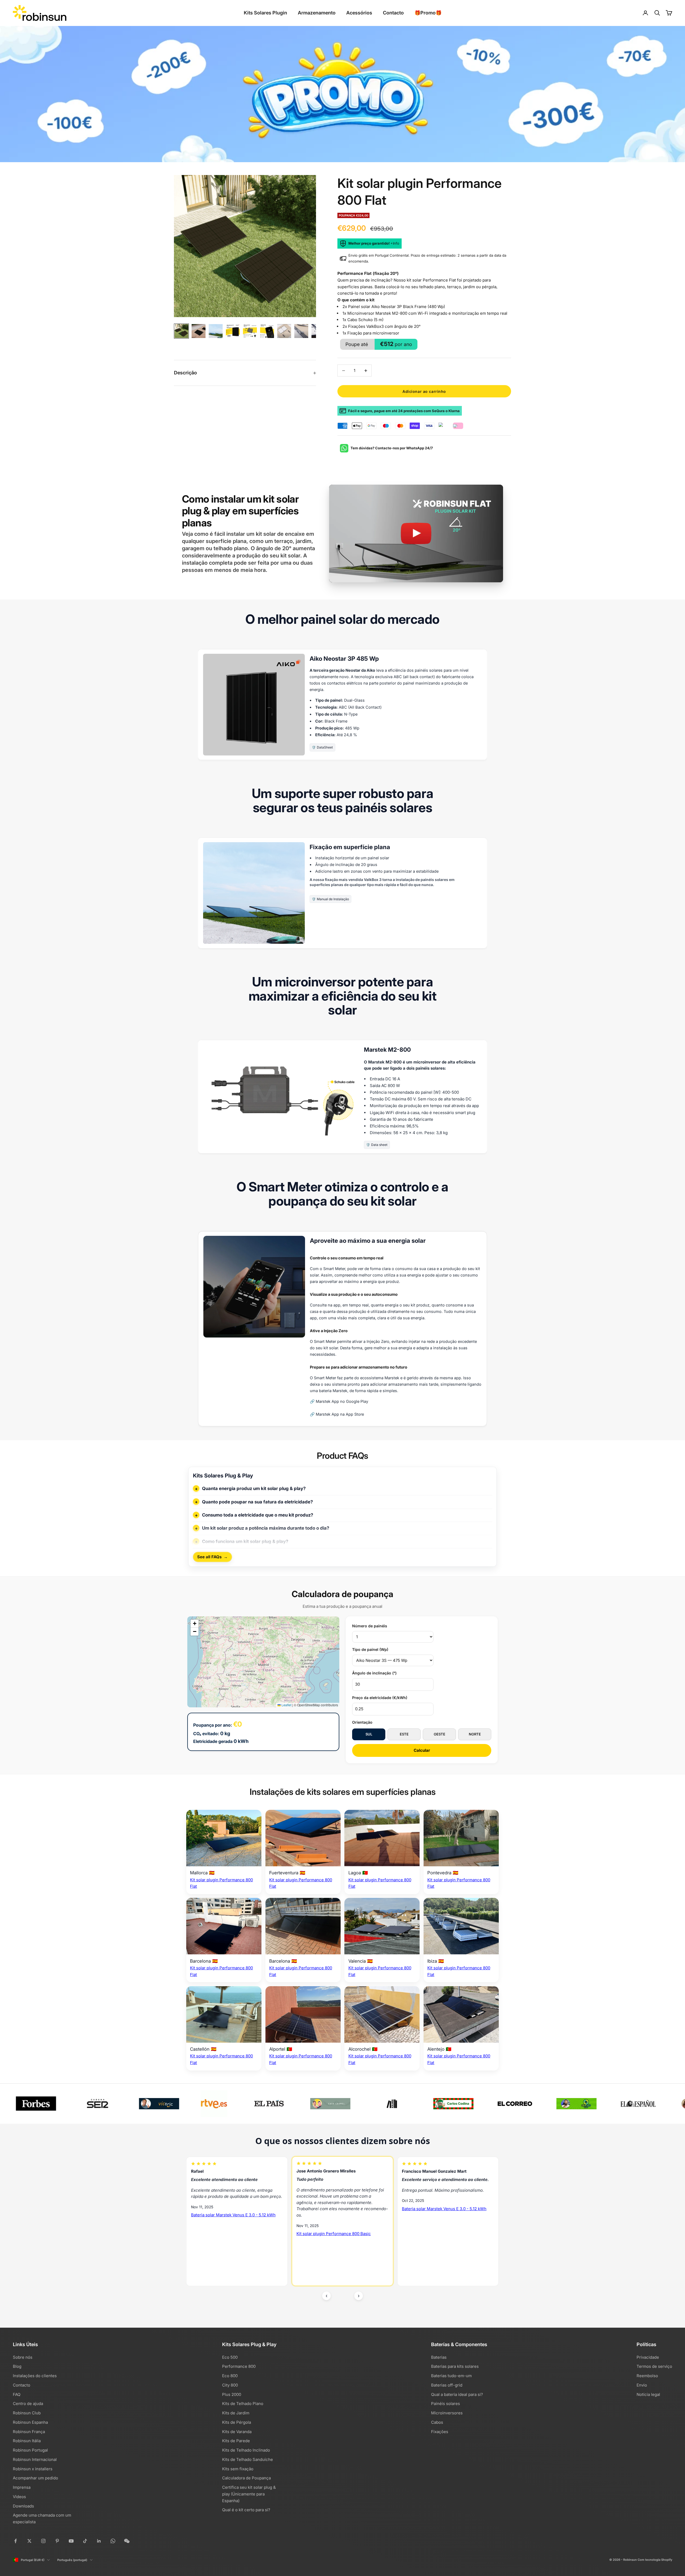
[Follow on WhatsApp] (113, 2541)
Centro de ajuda (28, 2404)
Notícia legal (648, 2394)
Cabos (437, 2422)
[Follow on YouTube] (71, 2541)
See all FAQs (212, 1557)
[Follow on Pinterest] (57, 2541)
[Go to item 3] (216, 331)
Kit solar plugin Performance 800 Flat (437, 2249)
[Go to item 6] (267, 331)
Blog (17, 2366)
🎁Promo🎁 (428, 13)
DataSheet (325, 748)
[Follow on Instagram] (43, 2541)
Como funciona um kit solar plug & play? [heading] (245, 1541)
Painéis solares (446, 2404)
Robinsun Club (27, 2413)
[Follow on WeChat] (127, 2541)
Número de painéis (370, 1626)
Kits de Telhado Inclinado (246, 2450)
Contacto (393, 13)
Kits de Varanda (237, 2432)
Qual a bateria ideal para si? (457, 2394)
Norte (475, 1734)
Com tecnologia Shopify (655, 2560)
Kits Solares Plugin (265, 13)
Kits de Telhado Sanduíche (248, 2459)
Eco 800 (230, 2376)
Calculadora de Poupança (246, 2478)
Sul (369, 1734)
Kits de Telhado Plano (243, 2404)
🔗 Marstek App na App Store (337, 1414)
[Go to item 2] (199, 331)
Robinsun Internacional (35, 2459)
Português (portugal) (72, 2560)
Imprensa (22, 2487)
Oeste (439, 1734)
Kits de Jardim (236, 2413)
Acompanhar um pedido (35, 2478)
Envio (642, 2385)
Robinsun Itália (27, 2441)
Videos (19, 2497)
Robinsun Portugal (30, 2450)
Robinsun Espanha (30, 2422)
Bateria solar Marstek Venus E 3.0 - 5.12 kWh (233, 2209)
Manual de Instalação (333, 899)
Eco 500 (230, 2357)
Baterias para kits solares (455, 2366)
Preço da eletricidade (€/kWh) (380, 1698)
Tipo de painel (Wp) (370, 1649)
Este (404, 1734)
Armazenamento (317, 13)
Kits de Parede (236, 2441)
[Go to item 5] (250, 331)
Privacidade (648, 2357)
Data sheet (379, 1145)
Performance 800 (239, 2366)
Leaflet (286, 1705)
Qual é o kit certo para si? (246, 2510)
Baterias (439, 2357)
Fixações (440, 2432)
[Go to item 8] (301, 331)
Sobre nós (23, 2357)
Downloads (23, 2506)
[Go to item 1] (181, 331)
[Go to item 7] (284, 331)
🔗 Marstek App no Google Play (339, 1401)
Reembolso (647, 2376)
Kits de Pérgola (237, 2422)
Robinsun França (29, 2432)
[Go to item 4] (233, 331)
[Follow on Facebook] (16, 2541)
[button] (195, 1624)
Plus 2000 (232, 2394)
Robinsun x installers (33, 2469)
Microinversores (447, 2413)
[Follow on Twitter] (29, 2541)
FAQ (17, 2394)
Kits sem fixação (238, 2469)
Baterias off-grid (447, 2385)
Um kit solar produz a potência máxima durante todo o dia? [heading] (266, 1528)
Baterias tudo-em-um (451, 2376)
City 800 (230, 2385)
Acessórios (359, 13)
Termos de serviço (654, 2366)
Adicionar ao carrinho (424, 391)
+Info (395, 243)
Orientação (362, 1722)
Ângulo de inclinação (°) (374, 1673)
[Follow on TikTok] (85, 2541)
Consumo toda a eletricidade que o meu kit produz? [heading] (258, 1515)
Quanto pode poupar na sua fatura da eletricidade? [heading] (257, 1502)
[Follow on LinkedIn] (99, 2541)
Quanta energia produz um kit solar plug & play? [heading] (254, 1488)
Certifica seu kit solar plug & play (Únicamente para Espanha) (249, 2494)
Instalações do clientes (35, 2376)
